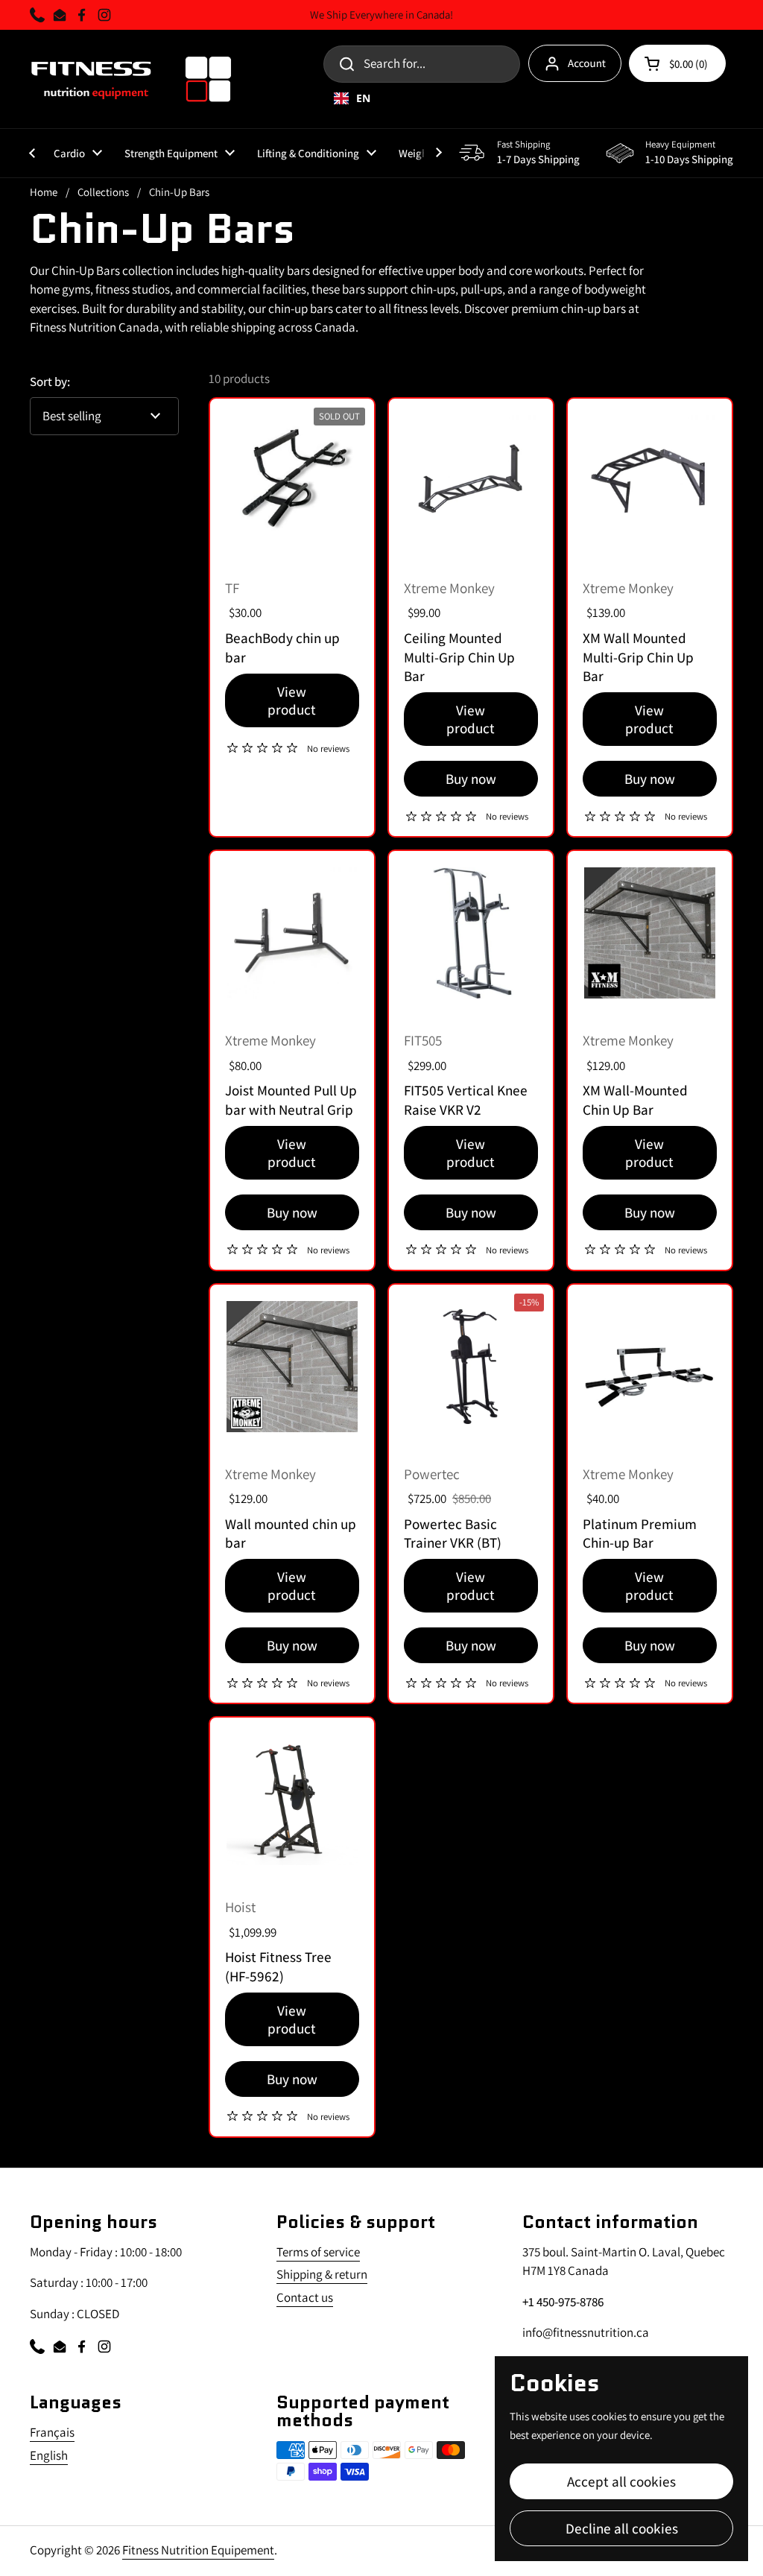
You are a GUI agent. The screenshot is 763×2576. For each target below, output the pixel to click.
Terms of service (318, 2252)
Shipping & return (322, 2274)
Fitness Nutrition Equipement (198, 2550)
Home (44, 192)
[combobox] (504, 98)
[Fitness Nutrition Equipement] (132, 79)
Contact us (305, 2297)
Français (52, 2432)
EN (363, 98)
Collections (103, 192)
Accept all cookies (621, 2481)
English (49, 2455)
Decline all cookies (622, 2528)
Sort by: (50, 382)
